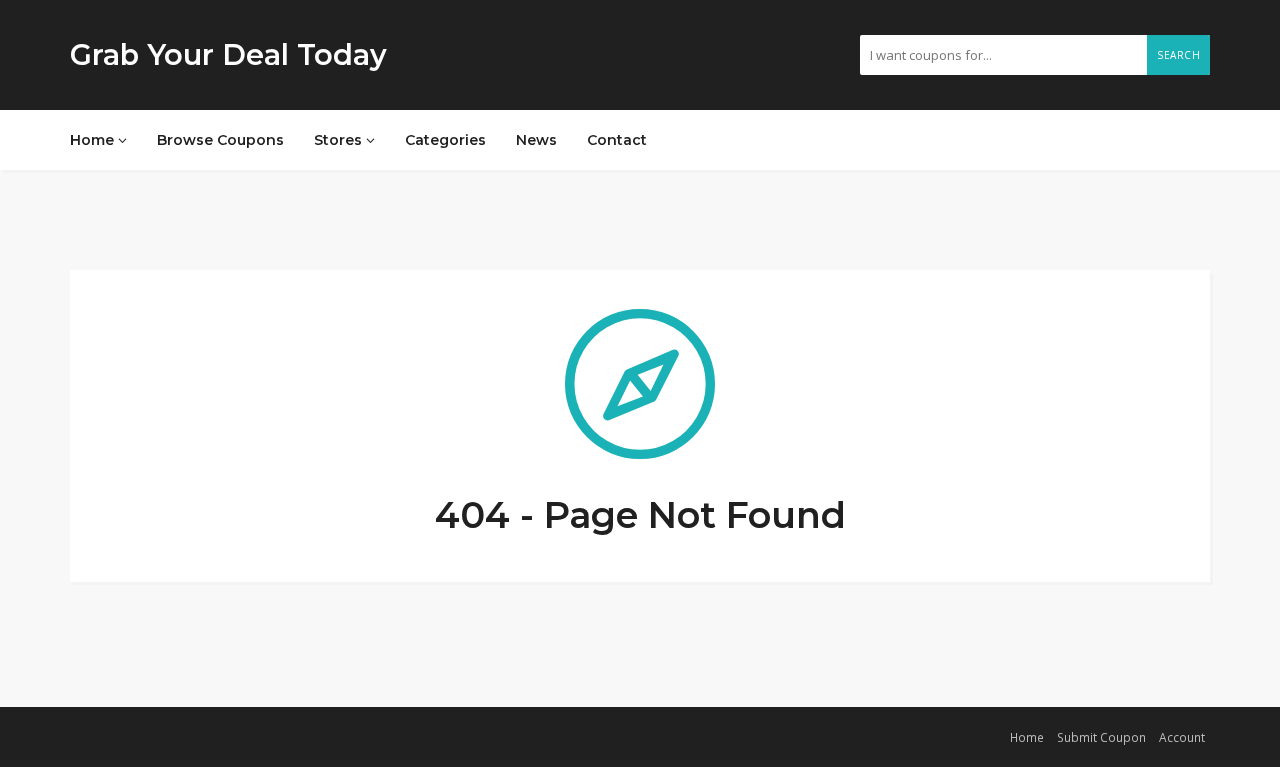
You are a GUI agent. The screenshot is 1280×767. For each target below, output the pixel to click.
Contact (617, 140)
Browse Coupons (220, 140)
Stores (340, 140)
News (536, 140)
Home (94, 140)
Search (1178, 55)
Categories (445, 140)
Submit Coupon (1101, 737)
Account (1182, 737)
